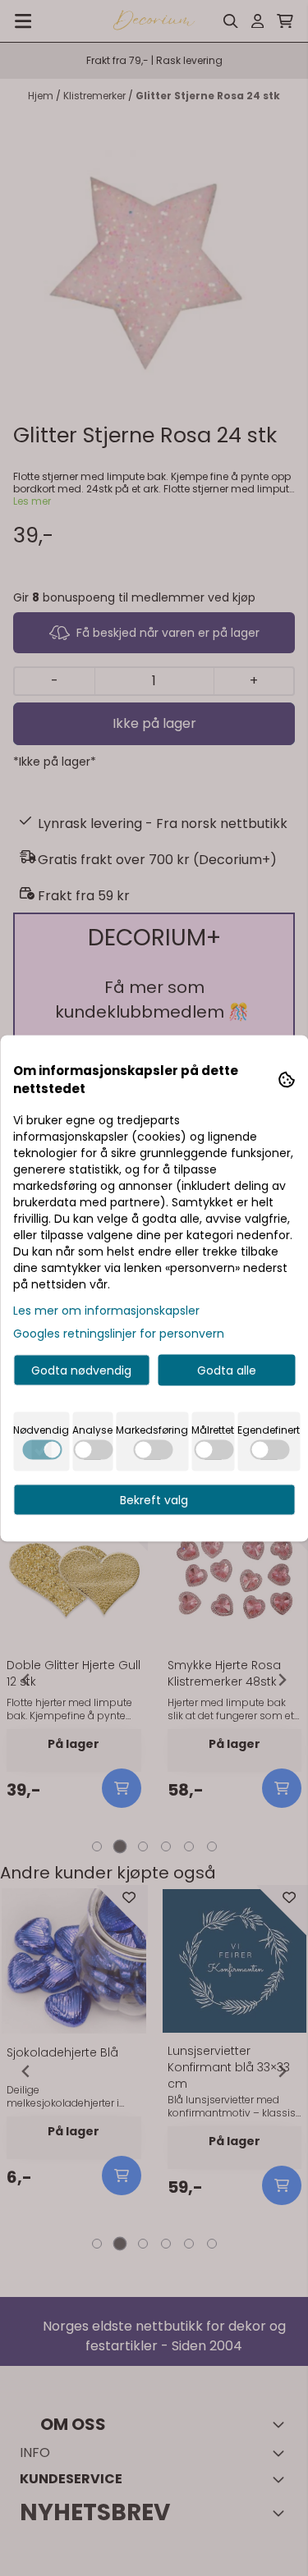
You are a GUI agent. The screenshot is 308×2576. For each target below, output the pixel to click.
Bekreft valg (154, 1499)
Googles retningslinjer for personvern (119, 1333)
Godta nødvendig (81, 1370)
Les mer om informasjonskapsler (106, 1310)
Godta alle (227, 1370)
